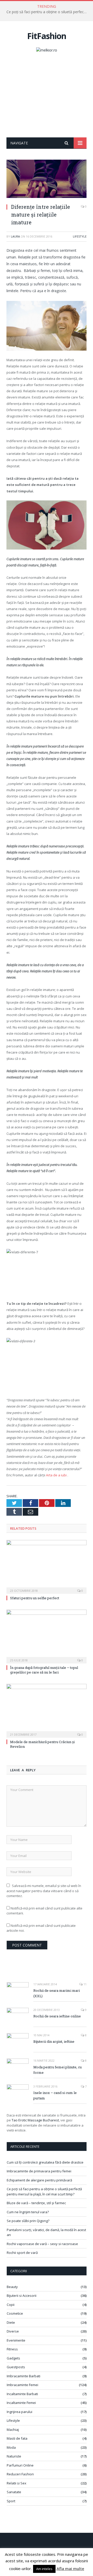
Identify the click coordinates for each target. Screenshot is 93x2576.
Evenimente (16, 2340)
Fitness (12, 2349)
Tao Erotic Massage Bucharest (35, 2120)
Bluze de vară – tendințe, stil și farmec (36, 2203)
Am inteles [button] (44, 2569)
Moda (11, 2447)
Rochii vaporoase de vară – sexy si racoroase (42, 2244)
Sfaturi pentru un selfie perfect (35, 1598)
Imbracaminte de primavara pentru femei (39, 2171)
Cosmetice (15, 2313)
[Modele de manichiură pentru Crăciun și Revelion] (47, 1710)
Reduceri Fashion (20, 2474)
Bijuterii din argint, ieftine (54, 2041)
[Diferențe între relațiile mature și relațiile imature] (47, 179)
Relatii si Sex (17, 2483)
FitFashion (47, 36)
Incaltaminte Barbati (22, 2394)
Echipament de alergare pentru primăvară (39, 2180)
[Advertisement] (47, 99)
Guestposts (16, 2367)
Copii (11, 2305)
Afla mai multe (70, 2568)
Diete (11, 2322)
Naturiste (14, 2456)
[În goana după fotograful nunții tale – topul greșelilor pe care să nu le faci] (47, 1636)
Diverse (13, 2331)
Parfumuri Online (20, 2465)
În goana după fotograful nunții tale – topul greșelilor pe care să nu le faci (44, 1670)
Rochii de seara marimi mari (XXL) (57, 1993)
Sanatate (14, 2492)
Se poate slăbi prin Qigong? (28, 2221)
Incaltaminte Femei (21, 2403)
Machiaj (13, 2430)
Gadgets (13, 2358)
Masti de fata (17, 2438)
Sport (11, 2501)
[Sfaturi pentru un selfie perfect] (47, 1566)
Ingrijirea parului (20, 2412)
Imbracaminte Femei (22, 2385)
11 (85, 1984)
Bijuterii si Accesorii (22, 2296)
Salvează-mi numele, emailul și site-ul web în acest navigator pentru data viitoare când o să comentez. (44, 1891)
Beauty (12, 2287)
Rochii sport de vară (22, 2253)
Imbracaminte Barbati (24, 2376)
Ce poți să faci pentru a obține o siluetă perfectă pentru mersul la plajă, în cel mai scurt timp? (48, 12)
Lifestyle (80, 236)
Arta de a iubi (57, 1475)
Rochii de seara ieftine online (57, 2016)
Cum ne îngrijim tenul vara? (28, 2212)
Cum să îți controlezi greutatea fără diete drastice (45, 2162)
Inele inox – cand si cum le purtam (55, 2095)
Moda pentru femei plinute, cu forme (57, 2070)
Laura (15, 236)
